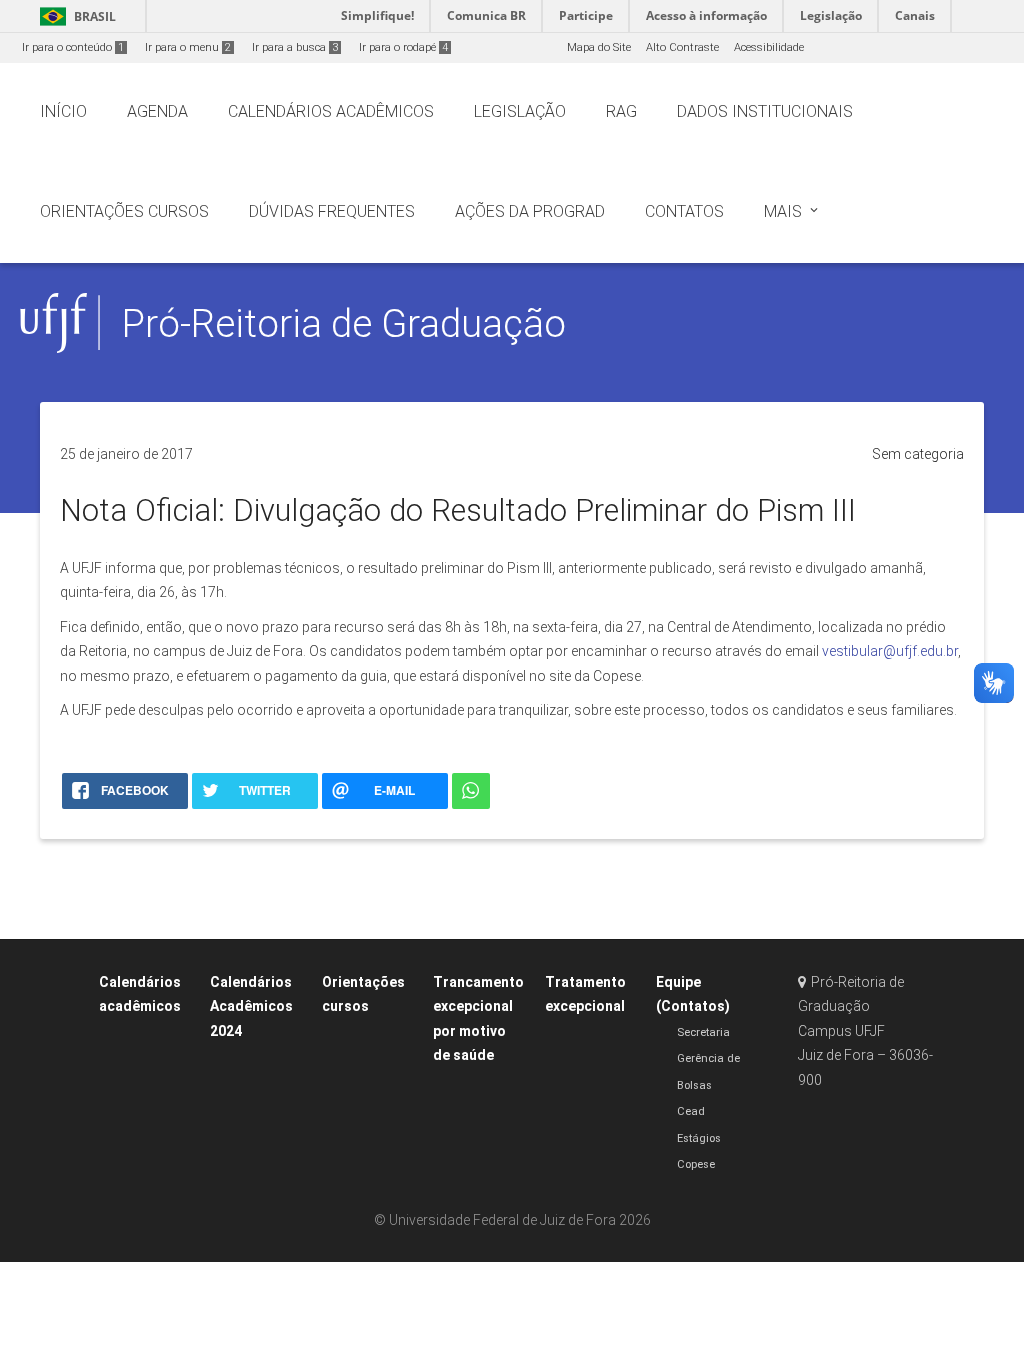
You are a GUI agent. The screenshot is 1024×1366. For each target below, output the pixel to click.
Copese (696, 1164)
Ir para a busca (295, 47)
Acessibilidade (769, 47)
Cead (691, 1111)
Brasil (74, 16)
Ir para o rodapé (403, 47)
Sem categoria (918, 454)
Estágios (699, 1138)
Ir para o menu (188, 47)
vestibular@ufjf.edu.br (890, 651)
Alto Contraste (682, 47)
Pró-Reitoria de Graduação (344, 323)
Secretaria (703, 1032)
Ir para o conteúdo (73, 47)
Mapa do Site (599, 47)
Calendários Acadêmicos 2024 (251, 1006)
